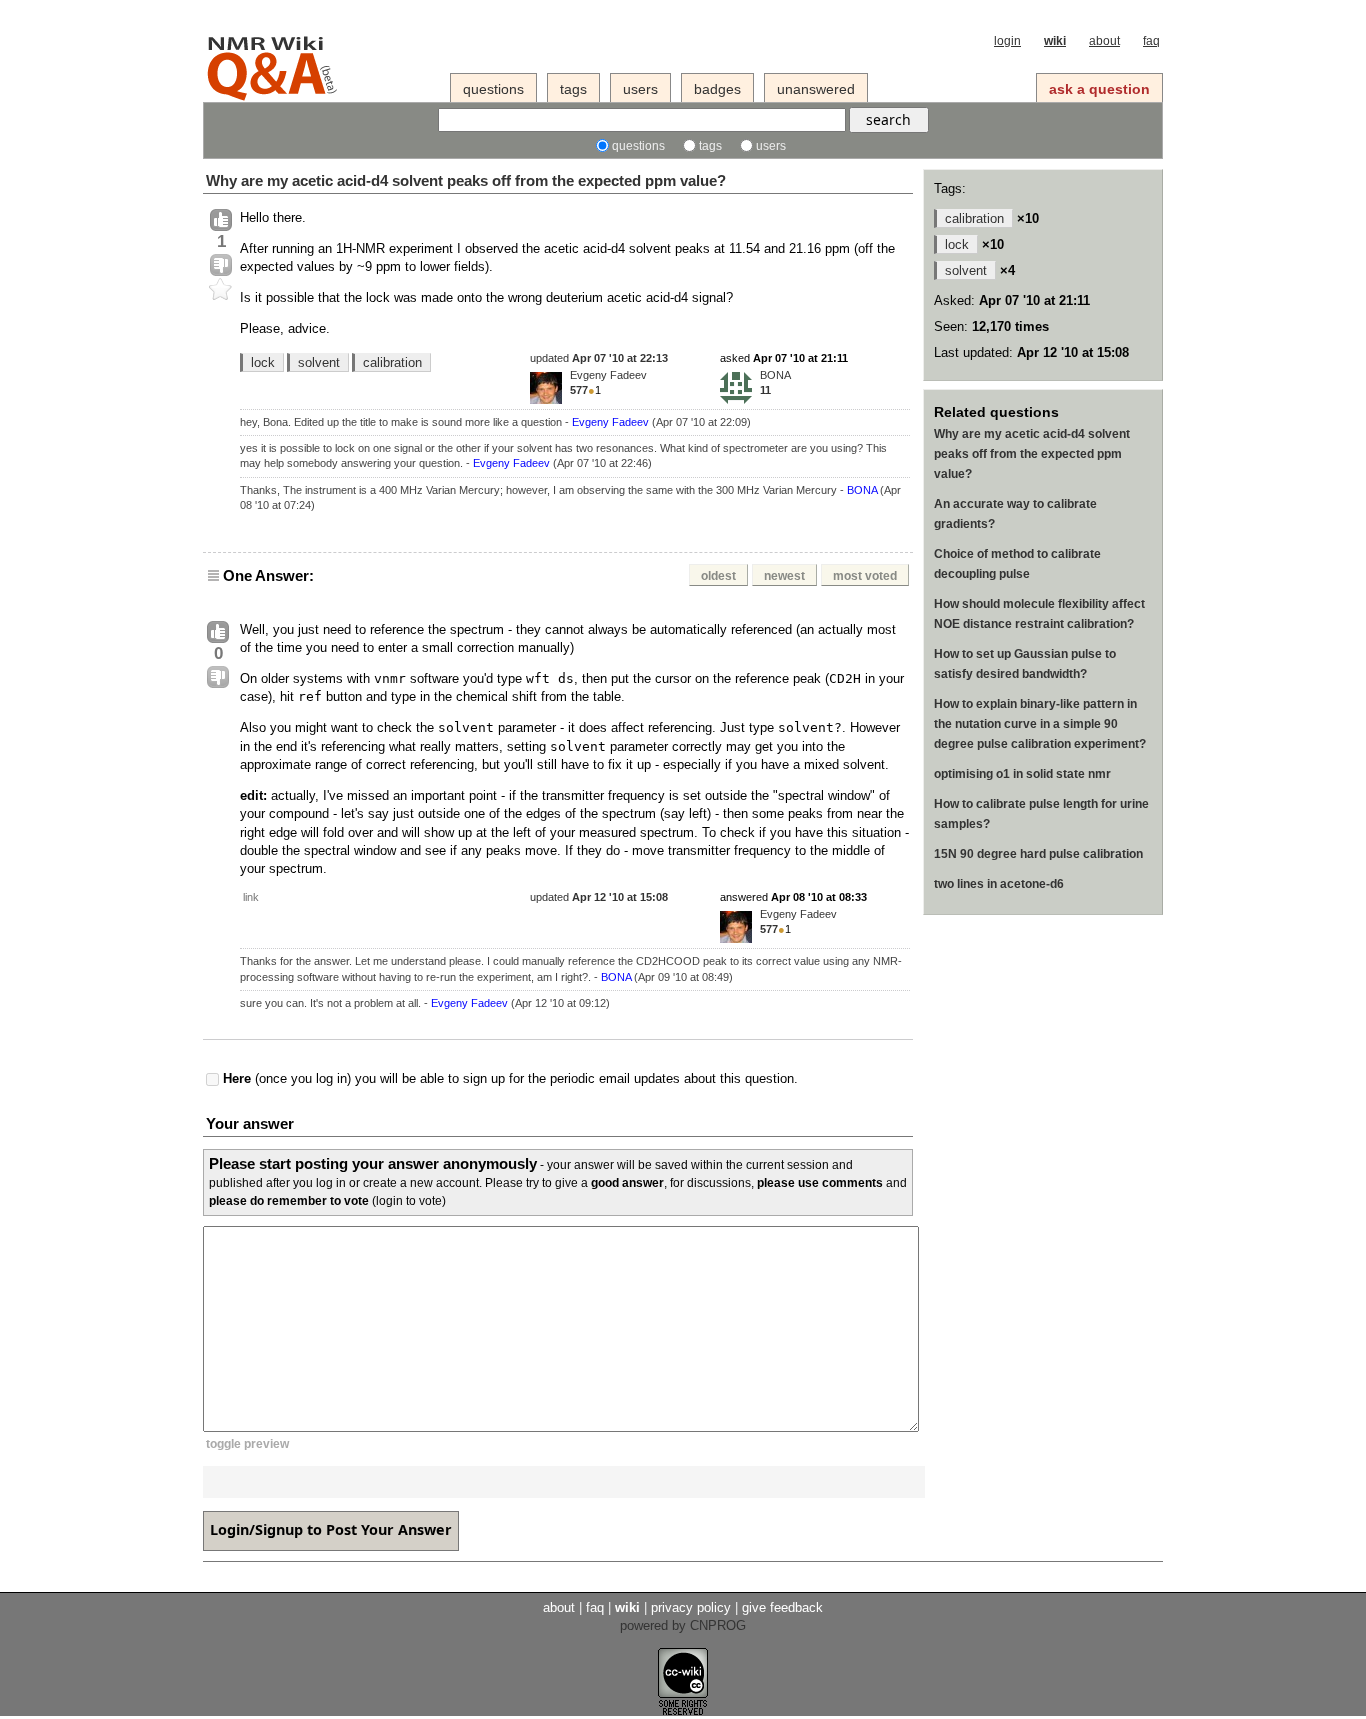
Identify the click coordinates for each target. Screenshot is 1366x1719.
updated (599, 358)
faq (1151, 41)
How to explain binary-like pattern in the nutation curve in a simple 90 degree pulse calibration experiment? (1040, 724)
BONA (775, 375)
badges (717, 89)
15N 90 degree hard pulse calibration (1038, 854)
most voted (865, 576)
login (1007, 41)
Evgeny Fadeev (608, 375)
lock (263, 362)
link (251, 897)
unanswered (816, 89)
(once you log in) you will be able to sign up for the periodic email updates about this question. (510, 1079)
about (1104, 41)
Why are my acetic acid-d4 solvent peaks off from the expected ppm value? (466, 180)
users (640, 89)
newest (784, 576)
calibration (392, 362)
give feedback (782, 1607)
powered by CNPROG (683, 1625)
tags (573, 89)
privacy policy (691, 1607)
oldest (718, 576)
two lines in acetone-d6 (999, 884)
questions (493, 89)
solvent (319, 362)
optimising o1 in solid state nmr (1022, 774)
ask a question (1099, 89)
